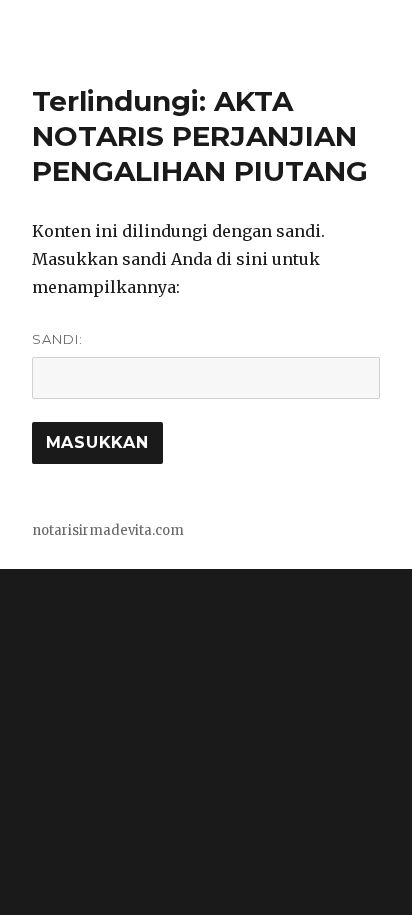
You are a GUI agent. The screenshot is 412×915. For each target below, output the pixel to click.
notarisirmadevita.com (108, 530)
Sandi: (57, 339)
